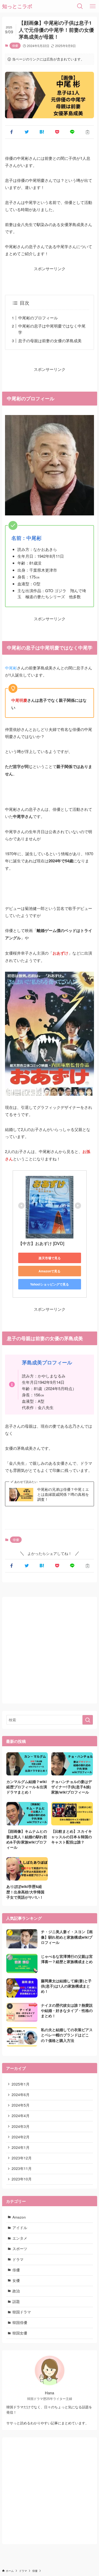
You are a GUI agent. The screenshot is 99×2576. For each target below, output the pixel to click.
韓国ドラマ (22, 2312)
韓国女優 (20, 2333)
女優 (16, 2280)
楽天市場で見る (50, 1258)
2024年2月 (21, 2137)
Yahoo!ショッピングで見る (49, 1284)
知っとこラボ (17, 6)
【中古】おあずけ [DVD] (41, 1243)
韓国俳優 (20, 2323)
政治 (16, 2291)
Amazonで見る (49, 1271)
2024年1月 (21, 2147)
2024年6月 (21, 2095)
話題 (16, 2301)
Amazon (19, 2217)
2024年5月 (21, 2105)
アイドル (20, 2228)
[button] (12, 132)
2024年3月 (21, 2126)
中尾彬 (11, 668)
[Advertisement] (49, 1650)
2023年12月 (22, 2158)
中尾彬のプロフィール (38, 318)
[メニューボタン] (93, 6)
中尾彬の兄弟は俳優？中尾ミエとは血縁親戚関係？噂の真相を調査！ (63, 1494)
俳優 (15, 45)
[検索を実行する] (88, 1720)
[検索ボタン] (80, 6)
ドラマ (18, 2259)
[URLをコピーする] (88, 132)
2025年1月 (21, 2084)
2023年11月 (22, 2168)
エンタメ (20, 2238)
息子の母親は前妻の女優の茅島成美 (50, 340)
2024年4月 (21, 2116)
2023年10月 (22, 2179)
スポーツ (20, 2249)
